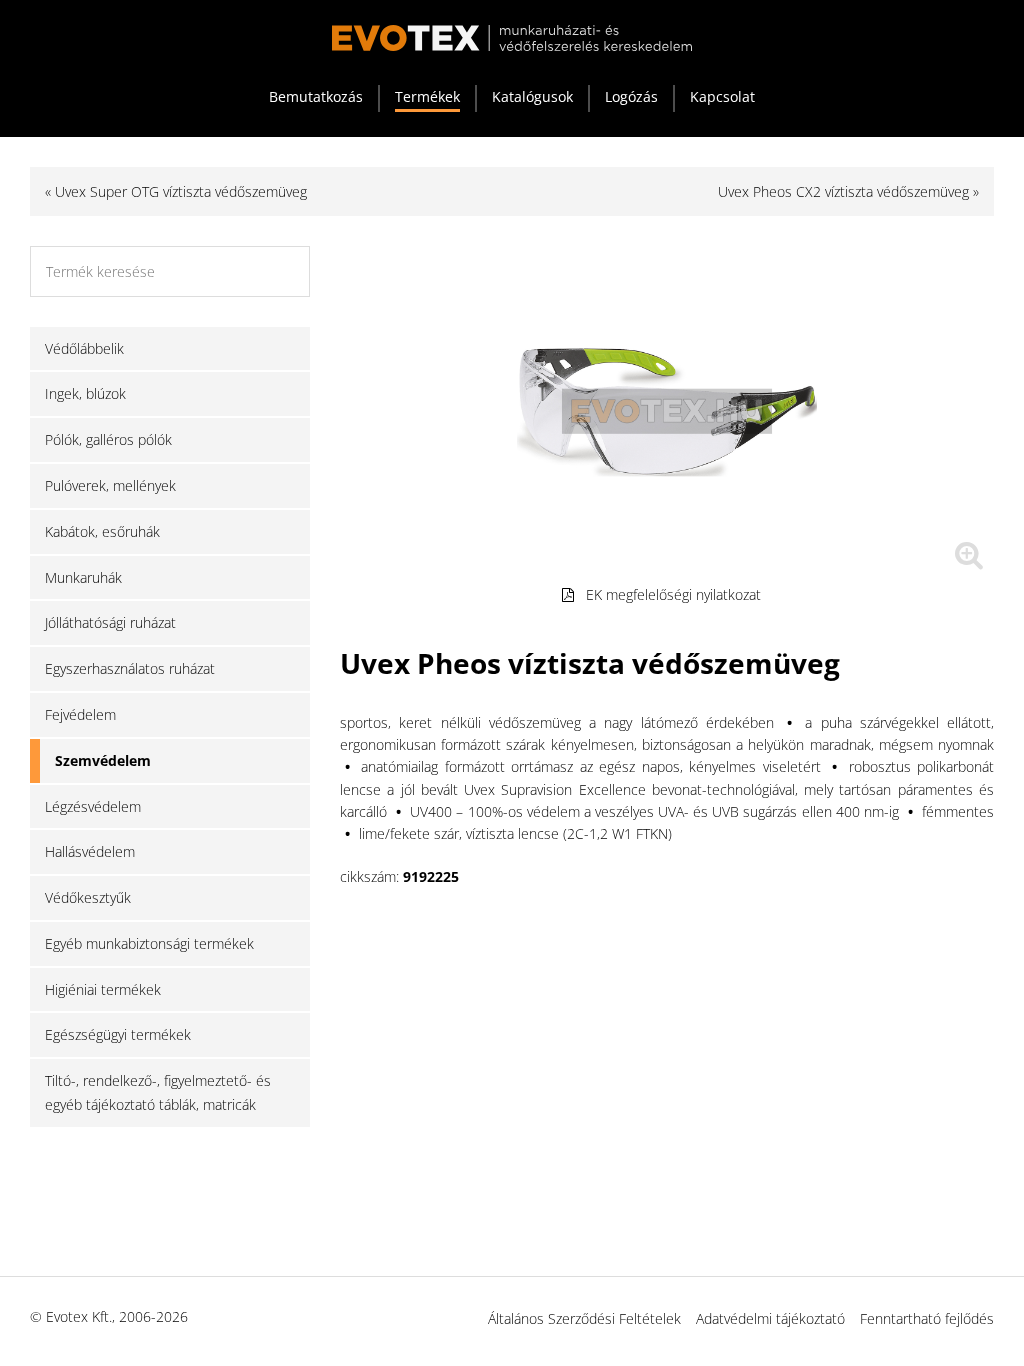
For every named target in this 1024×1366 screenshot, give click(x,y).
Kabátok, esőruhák (102, 531)
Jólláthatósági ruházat (110, 622)
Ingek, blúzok (85, 393)
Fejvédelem (80, 714)
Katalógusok (532, 96)
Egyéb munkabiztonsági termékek (149, 943)
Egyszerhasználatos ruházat (130, 668)
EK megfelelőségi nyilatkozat (673, 594)
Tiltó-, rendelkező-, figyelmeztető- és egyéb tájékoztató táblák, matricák (158, 1092)
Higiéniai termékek (103, 989)
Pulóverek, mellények (110, 485)
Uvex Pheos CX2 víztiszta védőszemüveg (843, 191)
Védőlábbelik (84, 348)
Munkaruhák (83, 577)
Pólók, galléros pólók (108, 439)
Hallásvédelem (90, 851)
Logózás (631, 96)
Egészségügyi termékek (118, 1034)
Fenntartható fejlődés (927, 1318)
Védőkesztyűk (88, 897)
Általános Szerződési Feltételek (584, 1318)
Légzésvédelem (93, 806)
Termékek (427, 96)
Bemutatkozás (316, 96)
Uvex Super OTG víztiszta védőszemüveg (181, 191)
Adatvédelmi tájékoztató (770, 1318)
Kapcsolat (722, 96)
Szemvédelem (103, 760)
